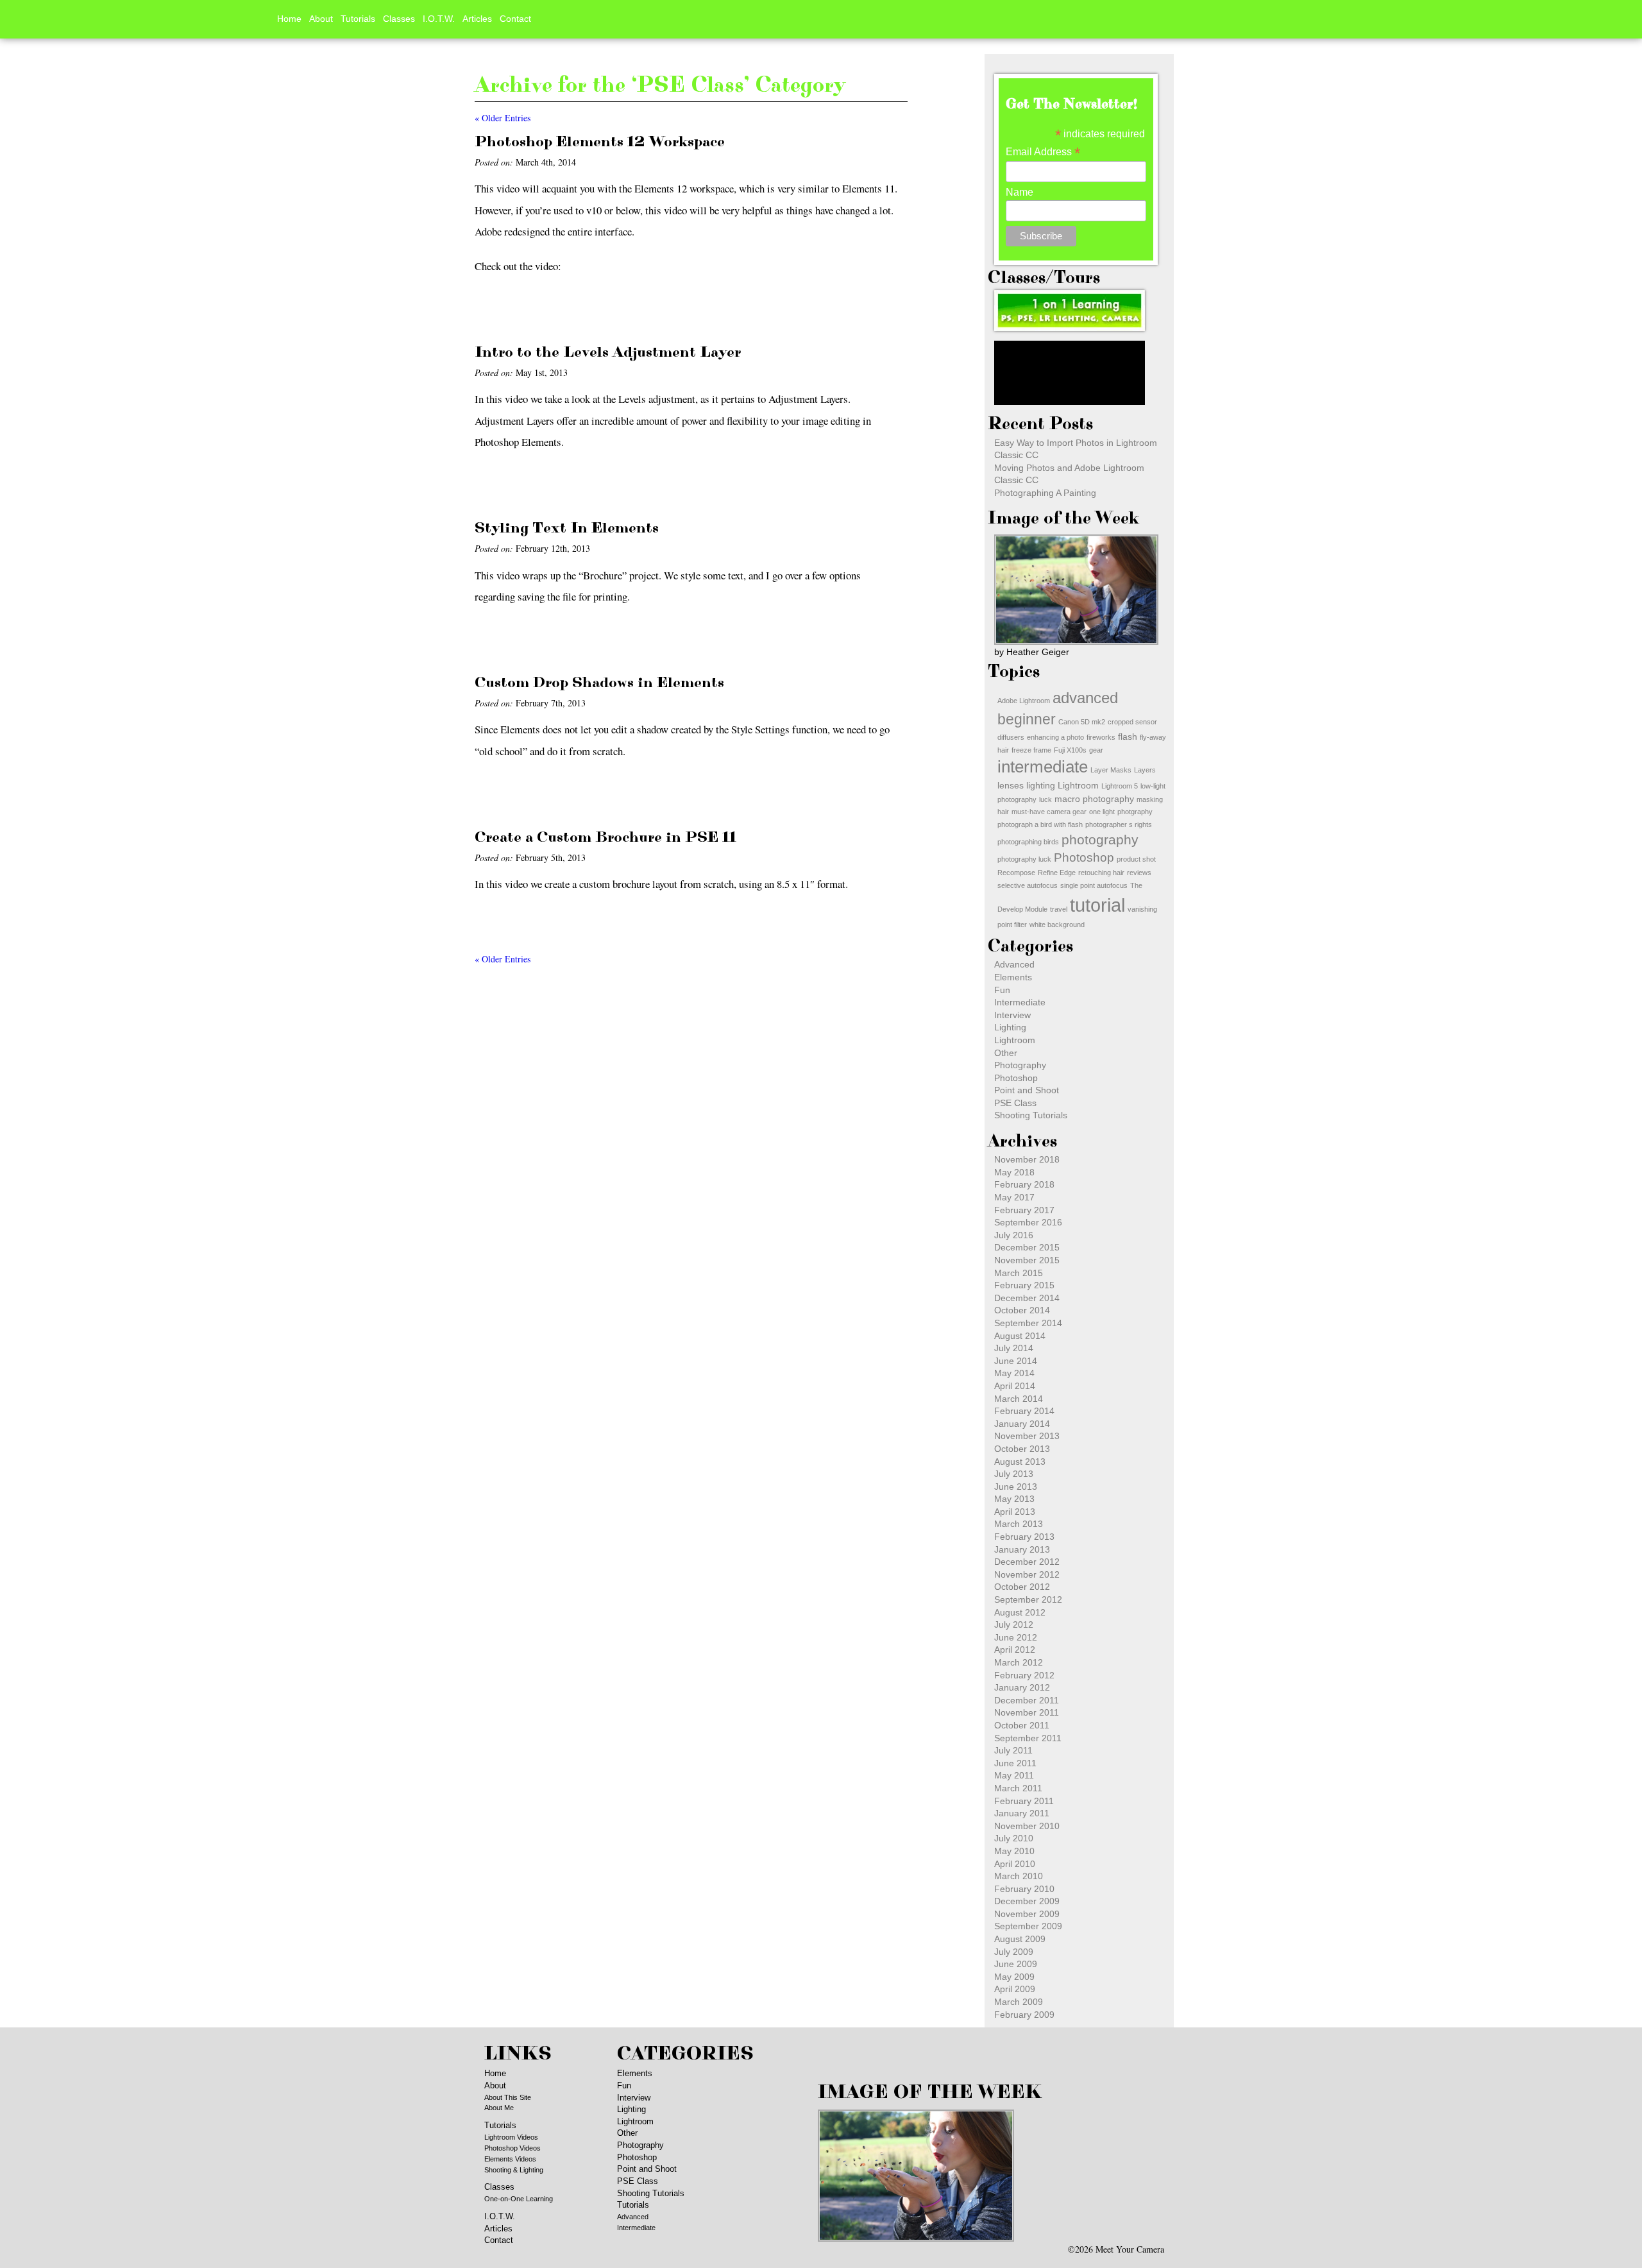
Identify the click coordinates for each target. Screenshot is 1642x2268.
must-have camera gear (1049, 812)
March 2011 (1018, 1788)
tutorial (1097, 905)
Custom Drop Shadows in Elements (599, 683)
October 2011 (1022, 1725)
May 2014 (1014, 1373)
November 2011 (1027, 1712)
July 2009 (1014, 1952)
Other (1006, 1053)
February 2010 (1024, 1889)
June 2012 (1016, 1637)
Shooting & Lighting (514, 2170)
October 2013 (1022, 1449)
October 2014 (1022, 1310)
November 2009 (1027, 1914)
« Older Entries (503, 118)
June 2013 (1016, 1487)
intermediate (1043, 767)
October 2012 (1022, 1587)
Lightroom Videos (511, 2137)
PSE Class (1015, 1103)
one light (1102, 812)
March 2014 (1019, 1399)
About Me (499, 2108)
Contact (515, 19)
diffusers (1011, 737)
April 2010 (1015, 1864)
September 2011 (1028, 1738)
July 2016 (1014, 1235)
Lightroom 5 (1120, 786)
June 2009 (1016, 1964)
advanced (1085, 698)
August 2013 (1020, 1462)
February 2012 (1024, 1675)
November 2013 (1027, 1436)
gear (1096, 750)
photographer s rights (1119, 824)
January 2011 (1022, 1813)
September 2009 (1028, 1926)
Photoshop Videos (512, 2148)
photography (1100, 840)
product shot (1136, 859)
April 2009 (1015, 1989)
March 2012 (1019, 1662)
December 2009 (1027, 1901)
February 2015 (1024, 1285)
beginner (1027, 719)
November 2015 (1027, 1260)
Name (1020, 192)
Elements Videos (510, 2159)
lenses (1011, 785)
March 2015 (1019, 1273)
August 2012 (1020, 1612)
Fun (1002, 990)
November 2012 (1027, 1574)
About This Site (508, 2097)
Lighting (1010, 1027)
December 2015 (1027, 1247)
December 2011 (1027, 1700)
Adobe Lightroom (1024, 701)
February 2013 (1024, 1537)
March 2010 (1019, 1876)
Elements (1013, 977)
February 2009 (1024, 2015)
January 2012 (1022, 1687)
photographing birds (1028, 842)
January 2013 (1022, 1549)
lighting (1041, 785)
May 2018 (1014, 1172)
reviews (1139, 873)
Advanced (1014, 964)
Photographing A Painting (1045, 493)
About (321, 19)
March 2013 (1019, 1524)
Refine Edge (1057, 873)
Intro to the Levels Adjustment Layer (608, 352)
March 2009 (1019, 2002)
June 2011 (1015, 1763)
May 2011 (1014, 1775)
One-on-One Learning (519, 2199)
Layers (1145, 770)
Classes (399, 19)
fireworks (1101, 737)
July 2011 (1013, 1750)
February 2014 (1024, 1411)
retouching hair (1101, 873)
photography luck (1024, 859)
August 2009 (1020, 1939)
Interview (1012, 1015)
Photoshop (1084, 857)
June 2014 (1016, 1361)
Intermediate (1020, 1002)
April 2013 (1015, 1512)
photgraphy (1135, 812)
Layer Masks (1111, 770)
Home (289, 19)
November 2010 (1027, 1826)
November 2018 (1027, 1159)
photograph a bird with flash (1040, 824)
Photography (1020, 1065)
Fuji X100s (1070, 750)
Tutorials (358, 19)
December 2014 (1027, 1298)
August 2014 (1020, 1336)
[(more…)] (508, 306)
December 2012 (1027, 1562)
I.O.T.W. (439, 19)
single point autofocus (1094, 885)
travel (1059, 909)
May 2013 (1014, 1499)
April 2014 (1015, 1386)
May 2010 (1014, 1851)
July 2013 (1014, 1474)
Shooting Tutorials (1031, 1115)
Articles (477, 19)
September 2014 (1028, 1323)
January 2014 (1022, 1424)
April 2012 (1015, 1650)
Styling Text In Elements (567, 528)
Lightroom (1078, 785)
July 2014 (1014, 1348)
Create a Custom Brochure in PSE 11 (605, 837)
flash (1128, 737)
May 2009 (1014, 1977)
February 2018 (1024, 1184)
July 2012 (1014, 1624)
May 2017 (1014, 1197)
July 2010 (1014, 1838)
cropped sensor (1132, 722)
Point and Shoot (1027, 1090)
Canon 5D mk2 (1082, 722)
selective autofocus (1028, 885)
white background (1057, 925)
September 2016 (1028, 1222)
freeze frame (1031, 750)
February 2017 (1024, 1210)
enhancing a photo (1055, 737)
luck (1045, 799)
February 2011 (1024, 1801)
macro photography (1094, 799)
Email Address (1043, 152)
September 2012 (1028, 1599)
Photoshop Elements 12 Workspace (600, 142)
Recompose (1016, 873)
